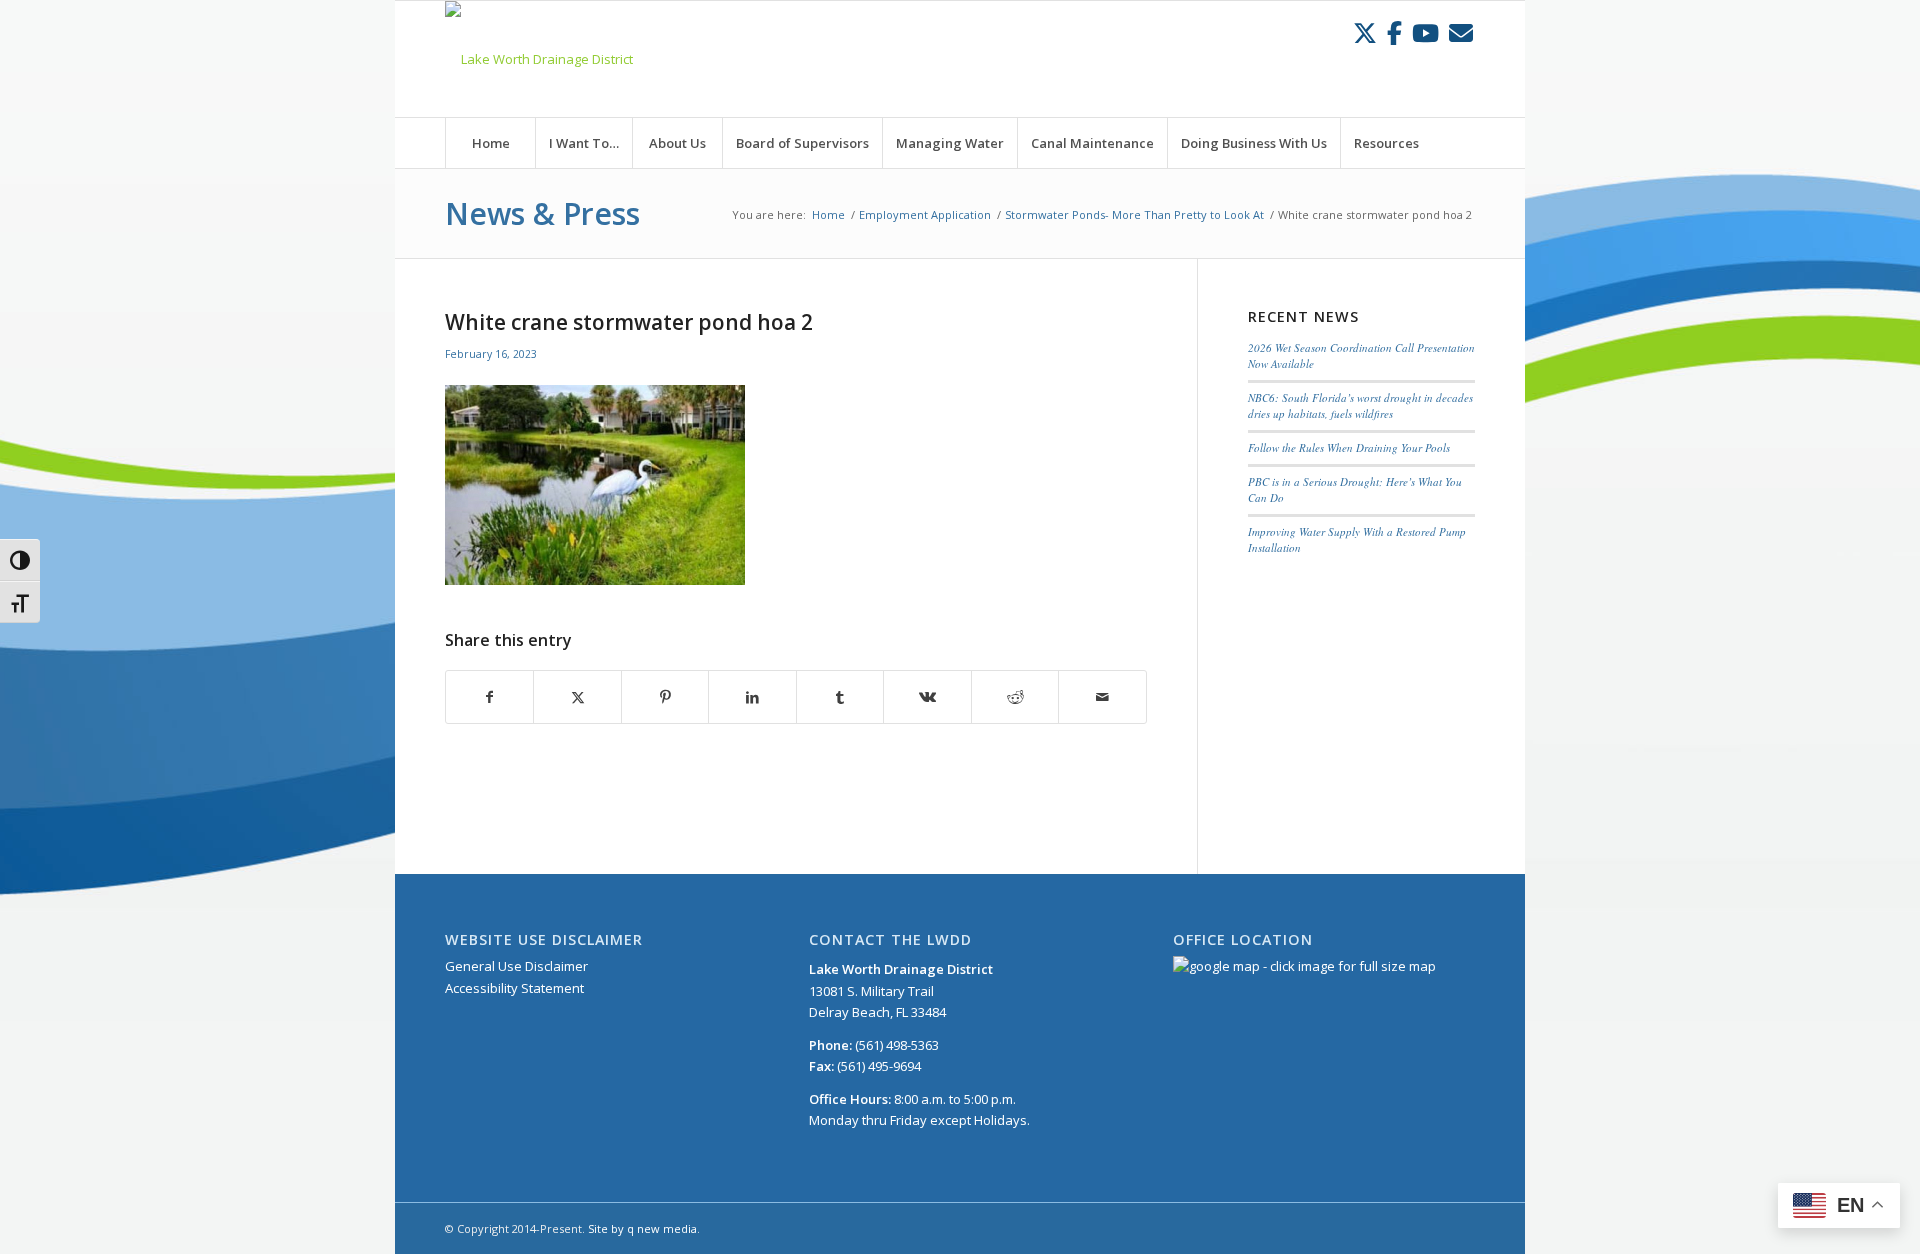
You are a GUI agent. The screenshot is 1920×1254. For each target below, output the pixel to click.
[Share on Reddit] (1015, 697)
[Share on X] (577, 697)
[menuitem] (490, 143)
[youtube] (1425, 32)
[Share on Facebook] (489, 697)
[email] (1461, 32)
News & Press (542, 213)
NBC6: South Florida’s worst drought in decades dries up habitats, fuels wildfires (1360, 406)
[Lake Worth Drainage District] (539, 59)
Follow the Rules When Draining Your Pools (1349, 447)
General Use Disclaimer (516, 966)
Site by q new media (642, 1228)
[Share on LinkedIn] (752, 697)
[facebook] (1394, 32)
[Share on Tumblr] (840, 697)
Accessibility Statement (514, 988)
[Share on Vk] (927, 697)
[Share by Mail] (1102, 697)
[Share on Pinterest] (665, 697)
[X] (1365, 32)
